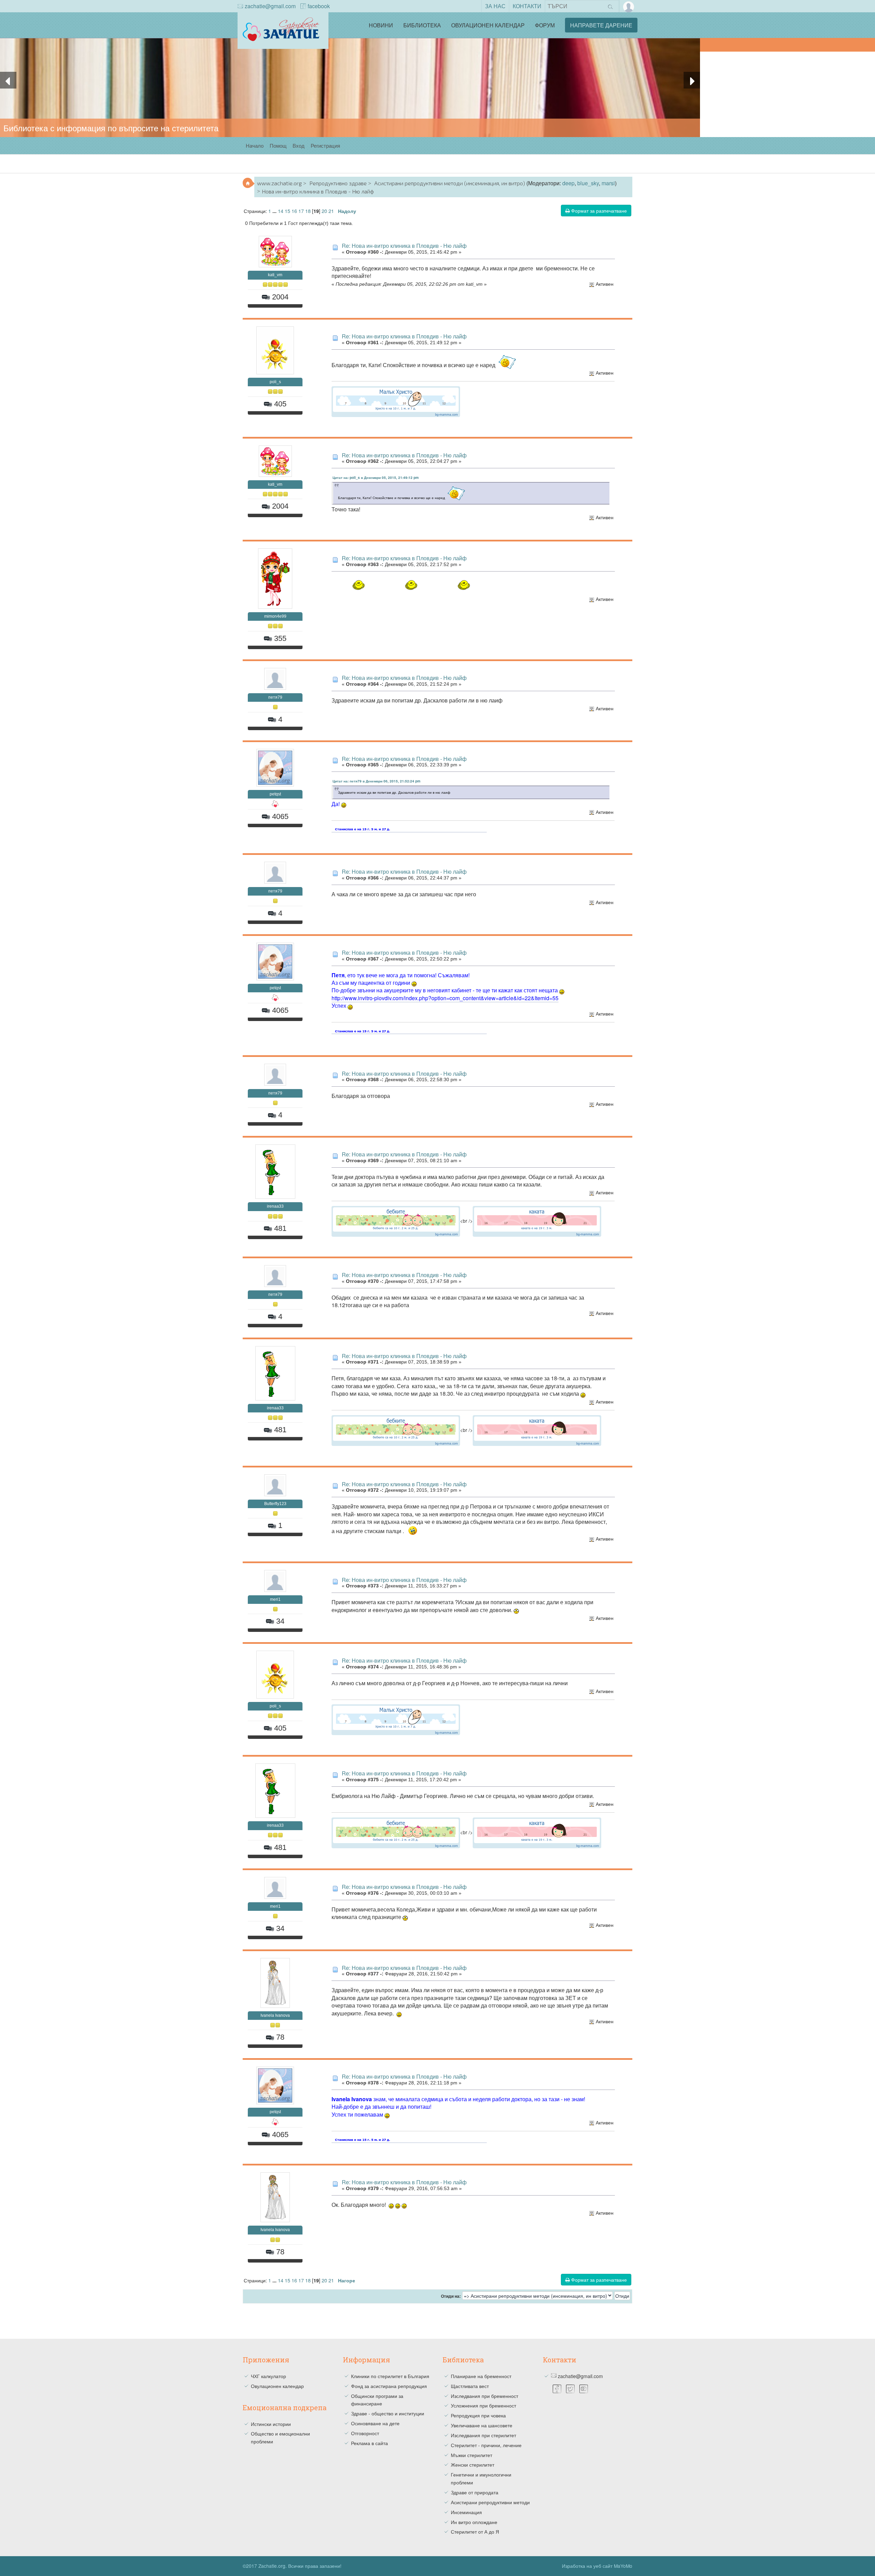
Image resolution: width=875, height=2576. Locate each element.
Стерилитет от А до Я (475, 2532)
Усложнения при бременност (483, 2405)
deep (568, 183)
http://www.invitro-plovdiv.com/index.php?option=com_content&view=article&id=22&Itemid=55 (445, 998)
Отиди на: (451, 2296)
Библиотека (422, 25)
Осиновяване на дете (375, 2423)
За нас (495, 6)
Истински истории (271, 2424)
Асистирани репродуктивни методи (490, 2502)
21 (331, 211)
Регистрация (325, 145)
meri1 (275, 1599)
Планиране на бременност (481, 2376)
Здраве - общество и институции (388, 2413)
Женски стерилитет (473, 2465)
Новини (381, 25)
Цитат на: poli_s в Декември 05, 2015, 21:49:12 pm (376, 478)
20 (324, 211)
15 (287, 211)
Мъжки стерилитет (472, 2455)
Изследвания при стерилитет (483, 2435)
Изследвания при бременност (484, 2396)
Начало (255, 145)
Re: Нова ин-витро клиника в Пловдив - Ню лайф (404, 246)
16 (294, 211)
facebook (319, 6)
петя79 (275, 697)
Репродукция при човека (478, 2415)
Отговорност (365, 2433)
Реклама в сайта (369, 2443)
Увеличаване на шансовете (482, 2425)
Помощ (278, 145)
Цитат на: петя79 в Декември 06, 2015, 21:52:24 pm (376, 781)
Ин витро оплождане (474, 2522)
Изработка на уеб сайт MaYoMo (597, 2566)
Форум (545, 25)
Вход (299, 145)
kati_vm (275, 275)
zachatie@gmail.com (270, 6)
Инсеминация (466, 2512)
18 (308, 211)
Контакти (527, 6)
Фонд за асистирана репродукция (389, 2386)
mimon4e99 (275, 616)
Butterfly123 (275, 1504)
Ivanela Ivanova (275, 2015)
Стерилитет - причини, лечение (486, 2445)
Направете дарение (601, 25)
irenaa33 (275, 1206)
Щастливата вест (470, 2386)
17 (301, 211)
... (275, 211)
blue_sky (588, 183)
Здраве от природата (475, 2492)
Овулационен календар (488, 25)
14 (281, 211)
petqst (275, 794)
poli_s (275, 382)
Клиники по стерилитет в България (390, 2376)
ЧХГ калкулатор (268, 2376)
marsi (608, 183)
